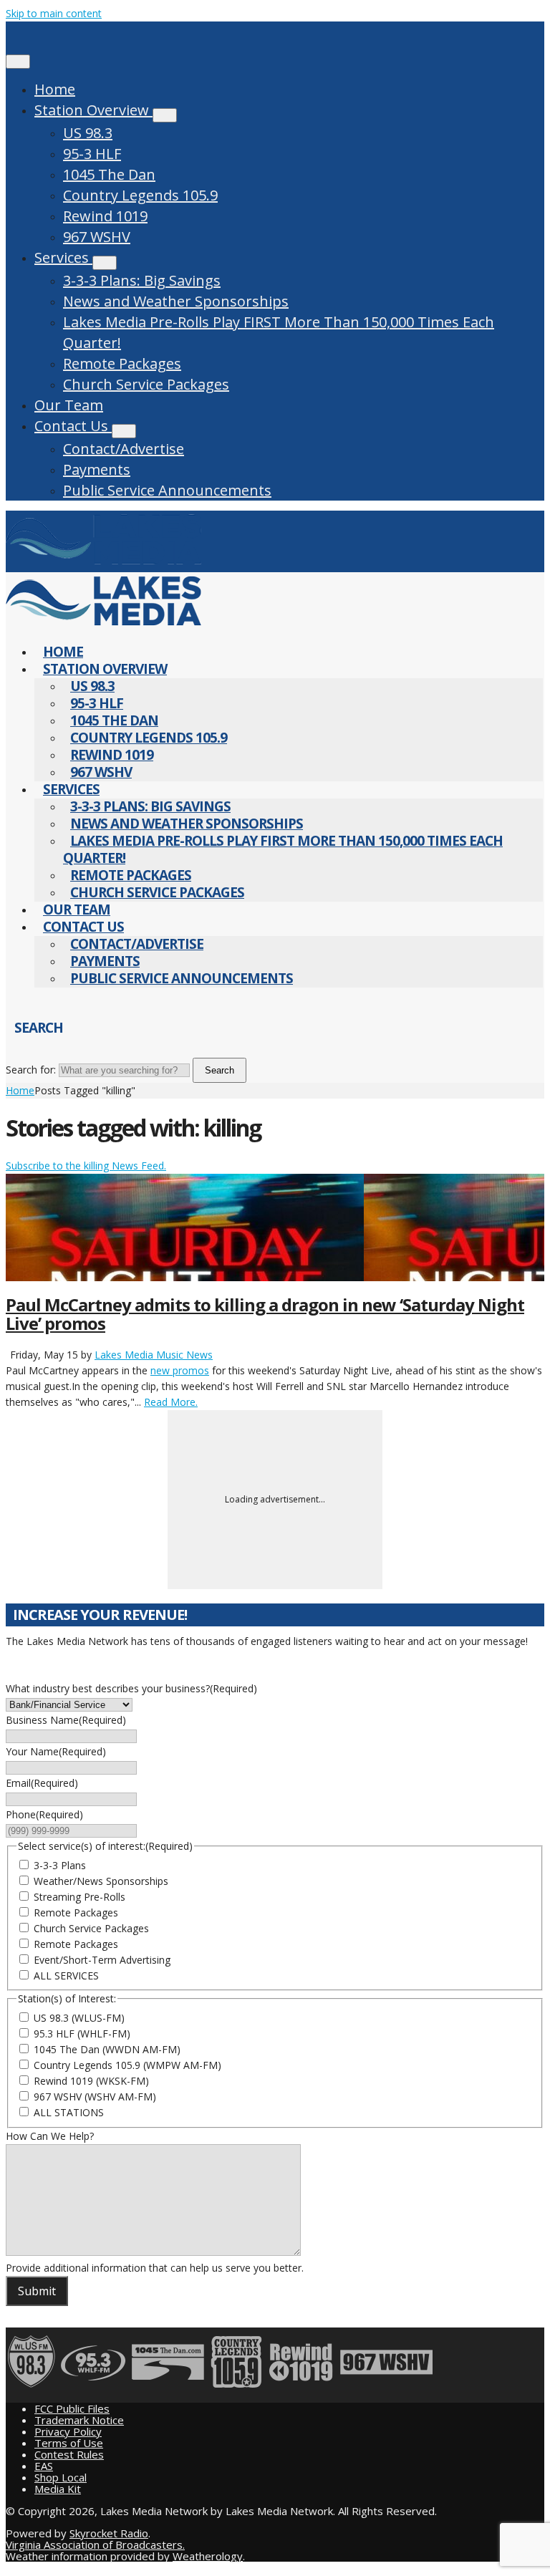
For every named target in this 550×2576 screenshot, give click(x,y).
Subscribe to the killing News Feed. (86, 1166)
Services (63, 257)
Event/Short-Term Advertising (102, 1960)
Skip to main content (54, 13)
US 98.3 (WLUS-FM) (79, 2018)
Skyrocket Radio (109, 2533)
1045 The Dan (109, 174)
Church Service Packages (146, 384)
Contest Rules (69, 2454)
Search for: (31, 1070)
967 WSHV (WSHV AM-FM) (95, 2097)
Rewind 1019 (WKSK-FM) (91, 2081)
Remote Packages (122, 363)
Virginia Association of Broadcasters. (95, 2544)
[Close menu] (18, 62)
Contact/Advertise (124, 449)
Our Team (69, 405)
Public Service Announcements (167, 490)
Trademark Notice (79, 2420)
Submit (37, 2291)
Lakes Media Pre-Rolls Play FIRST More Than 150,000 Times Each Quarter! (279, 332)
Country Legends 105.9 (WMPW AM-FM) (127, 2065)
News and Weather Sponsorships (176, 301)
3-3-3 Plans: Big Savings (142, 280)
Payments (97, 469)
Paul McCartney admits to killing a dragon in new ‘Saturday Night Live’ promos (265, 1314)
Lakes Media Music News (154, 1355)
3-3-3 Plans (60, 1865)
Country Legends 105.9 (140, 195)
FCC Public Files (72, 2408)
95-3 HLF (92, 154)
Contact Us (73, 426)
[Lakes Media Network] (103, 564)
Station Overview (93, 110)
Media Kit (58, 2489)
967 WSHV (97, 237)
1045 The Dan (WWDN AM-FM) (107, 2049)
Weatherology (208, 2556)
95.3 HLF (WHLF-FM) (82, 2034)
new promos (180, 1370)
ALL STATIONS (69, 2112)
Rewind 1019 (105, 216)
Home (55, 89)
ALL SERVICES (66, 1976)
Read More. (171, 1402)
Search (219, 1070)
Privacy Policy (68, 2431)
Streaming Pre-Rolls (79, 1897)
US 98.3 (88, 133)
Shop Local (61, 2477)
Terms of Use (69, 2443)
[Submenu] (165, 115)
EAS (44, 2466)
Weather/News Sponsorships (101, 1881)
